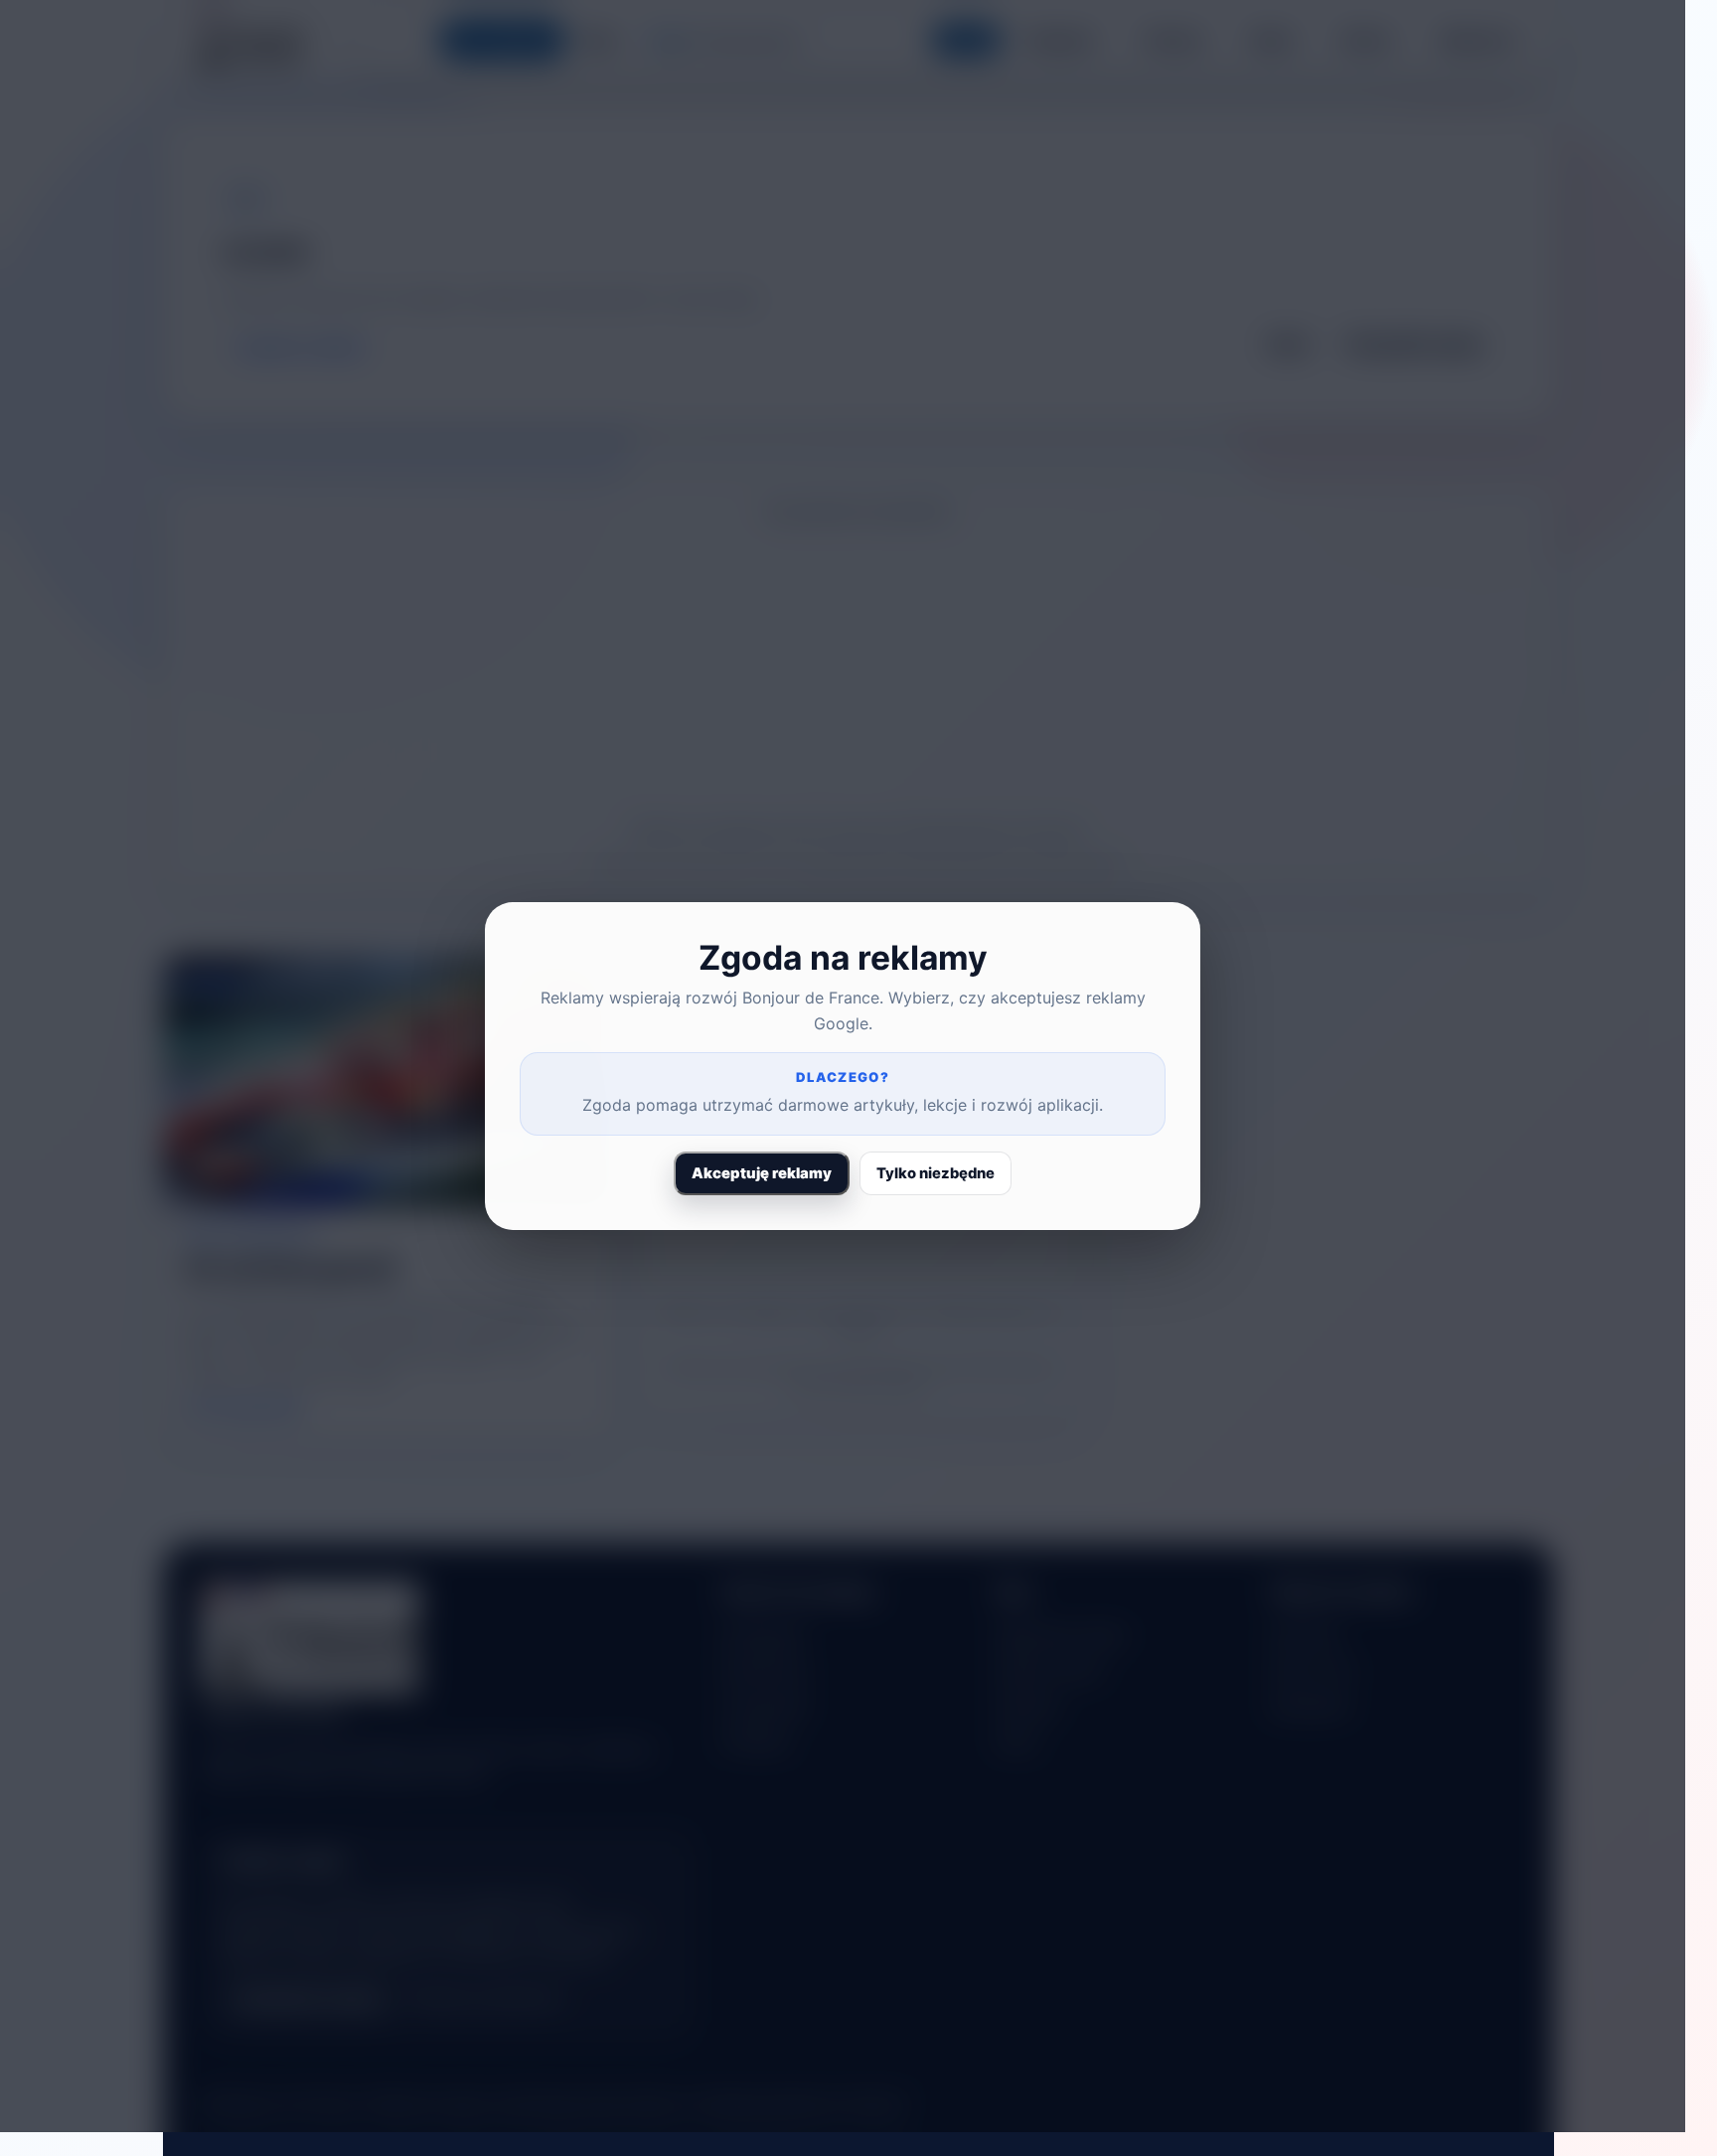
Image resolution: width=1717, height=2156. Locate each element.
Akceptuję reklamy (762, 1173)
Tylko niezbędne (936, 1173)
